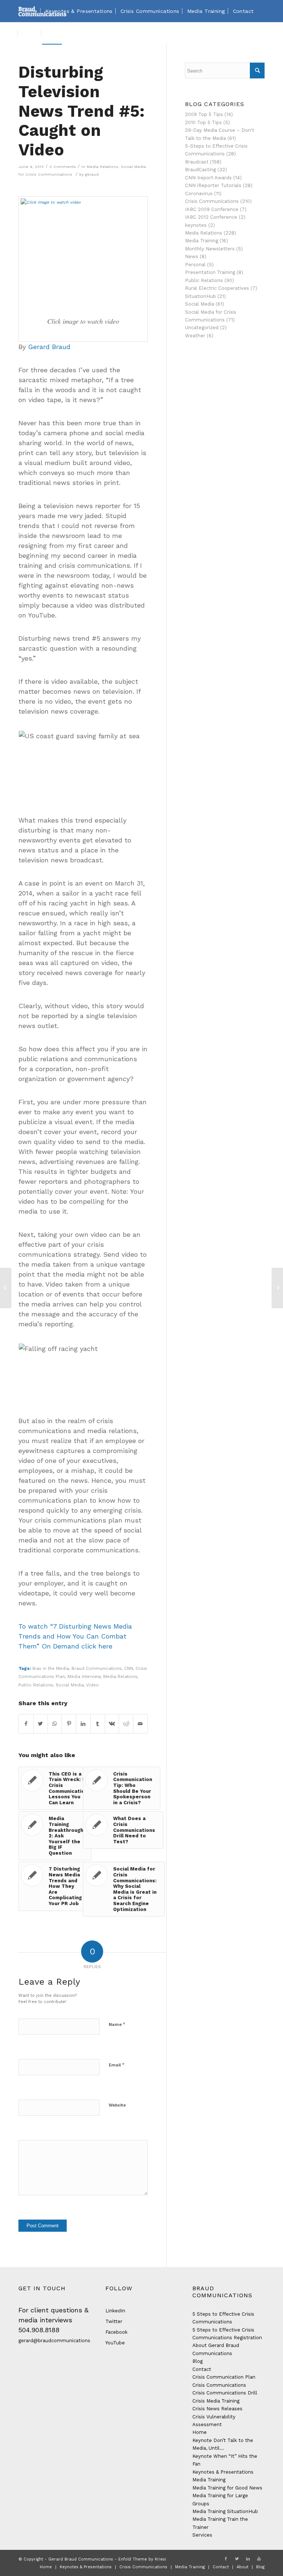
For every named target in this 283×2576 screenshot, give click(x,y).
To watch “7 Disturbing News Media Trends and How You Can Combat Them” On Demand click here (75, 1636)
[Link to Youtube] (259, 2559)
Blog (198, 2361)
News (192, 256)
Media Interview (84, 1676)
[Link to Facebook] (226, 2559)
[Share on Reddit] (126, 1724)
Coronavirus (199, 193)
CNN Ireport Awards (208, 178)
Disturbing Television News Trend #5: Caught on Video (82, 111)
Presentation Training (210, 272)
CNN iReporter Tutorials (213, 185)
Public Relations (36, 1685)
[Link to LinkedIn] (248, 2559)
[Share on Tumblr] (98, 1724)
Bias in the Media (51, 1668)
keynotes (196, 225)
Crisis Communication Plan (224, 2377)
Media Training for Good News (227, 2488)
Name (117, 2024)
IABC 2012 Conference (211, 217)
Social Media (70, 1685)
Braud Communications (97, 1668)
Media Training (202, 241)
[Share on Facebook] (26, 1724)
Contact (202, 2369)
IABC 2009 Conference (212, 209)
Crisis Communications (212, 201)
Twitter (114, 2321)
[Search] (68, 33)
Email (117, 2065)
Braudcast (197, 162)
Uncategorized (202, 328)
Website (117, 2105)
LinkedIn (115, 2311)
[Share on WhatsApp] (55, 1724)
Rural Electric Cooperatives (217, 288)
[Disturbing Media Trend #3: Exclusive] (6, 1288)
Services (202, 2535)
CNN (129, 1668)
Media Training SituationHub (225, 2511)
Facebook (116, 2332)
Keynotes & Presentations (223, 2472)
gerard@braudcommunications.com (60, 2341)
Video (92, 1685)
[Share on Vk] (112, 1724)
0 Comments (63, 167)
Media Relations (102, 167)
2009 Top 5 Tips (204, 114)
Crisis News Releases (217, 2409)
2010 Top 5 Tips (203, 122)
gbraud (92, 174)
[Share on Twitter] (41, 1724)
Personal (195, 265)
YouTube (115, 2343)
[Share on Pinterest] (69, 1724)
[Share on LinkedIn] (83, 1724)
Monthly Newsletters (210, 249)
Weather (195, 336)
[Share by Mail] (140, 1724)
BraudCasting (200, 170)
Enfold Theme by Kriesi (142, 2559)
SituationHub (200, 296)
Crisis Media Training (216, 2401)
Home (200, 2432)
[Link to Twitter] (237, 2559)
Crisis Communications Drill (225, 2393)
